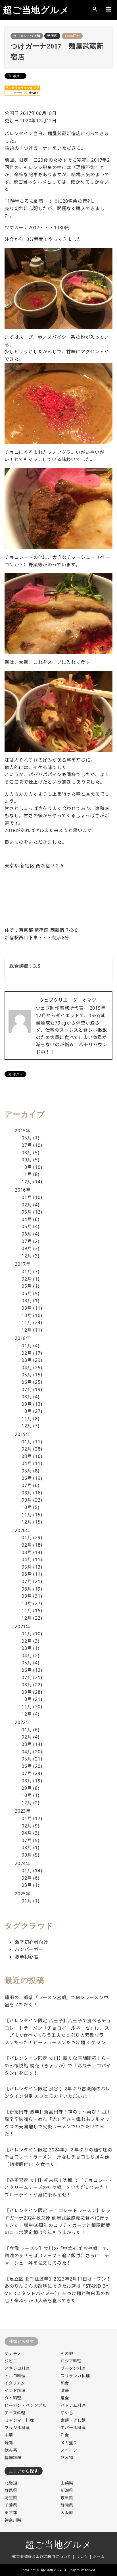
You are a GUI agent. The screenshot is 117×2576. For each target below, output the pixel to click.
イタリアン (15, 2383)
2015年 (23, 1131)
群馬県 (11, 2490)
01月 (27, 1197)
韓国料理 (13, 2458)
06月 (27, 1234)
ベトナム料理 (73, 2405)
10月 (27, 1167)
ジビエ (11, 2361)
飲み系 (11, 2450)
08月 (27, 1153)
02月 (27, 1205)
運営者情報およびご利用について (42, 2557)
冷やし (67, 2413)
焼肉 (9, 2443)
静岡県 (67, 2505)
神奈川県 (13, 2520)
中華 (9, 2435)
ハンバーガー (29, 1949)
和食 (65, 2383)
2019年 (23, 1434)
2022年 (23, 1722)
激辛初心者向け (32, 1942)
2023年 (23, 1811)
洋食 (65, 2435)
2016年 (23, 1190)
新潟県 (67, 2490)
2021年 (23, 1626)
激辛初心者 (27, 1957)
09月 (27, 1160)
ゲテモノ (13, 2353)
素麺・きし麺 (73, 2420)
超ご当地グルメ (36, 10)
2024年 (23, 1863)
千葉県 (11, 2505)
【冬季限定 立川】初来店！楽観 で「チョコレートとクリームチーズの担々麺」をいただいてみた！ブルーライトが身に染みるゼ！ (58, 2187)
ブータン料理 (73, 2368)
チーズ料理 (15, 2413)
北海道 (11, 2483)
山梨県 (67, 2483)
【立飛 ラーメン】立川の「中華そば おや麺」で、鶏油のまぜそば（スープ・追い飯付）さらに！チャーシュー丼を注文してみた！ (58, 2256)
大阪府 (67, 2513)
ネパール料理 (73, 2428)
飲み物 (67, 2458)
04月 (27, 1219)
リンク (82, 2557)
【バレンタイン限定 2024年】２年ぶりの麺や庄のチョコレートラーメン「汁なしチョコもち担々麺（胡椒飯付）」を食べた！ (58, 2157)
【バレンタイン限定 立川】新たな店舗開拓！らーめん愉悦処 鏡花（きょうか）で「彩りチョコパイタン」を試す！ (58, 2065)
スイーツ (69, 2450)
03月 (27, 1212)
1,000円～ (72, 36)
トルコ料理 (15, 2376)
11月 (27, 1174)
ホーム (99, 2557)
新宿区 (52, 36)
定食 (65, 2398)
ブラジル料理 (17, 2428)
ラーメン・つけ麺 (27, 36)
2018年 (23, 1338)
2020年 (23, 1530)
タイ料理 (13, 2398)
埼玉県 (11, 2498)
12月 (27, 1182)
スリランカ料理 (75, 2376)
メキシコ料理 (17, 2368)
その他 (67, 2353)
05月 (27, 1138)
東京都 (11, 2513)
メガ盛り (69, 2443)
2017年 (23, 1264)
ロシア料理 (71, 2361)
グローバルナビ (108, 9)
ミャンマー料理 (19, 2420)
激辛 (65, 2391)
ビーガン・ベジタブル (26, 2405)
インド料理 (15, 2391)
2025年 (23, 1894)
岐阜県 (67, 2498)
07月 (27, 1145)
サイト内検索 (95, 9)
